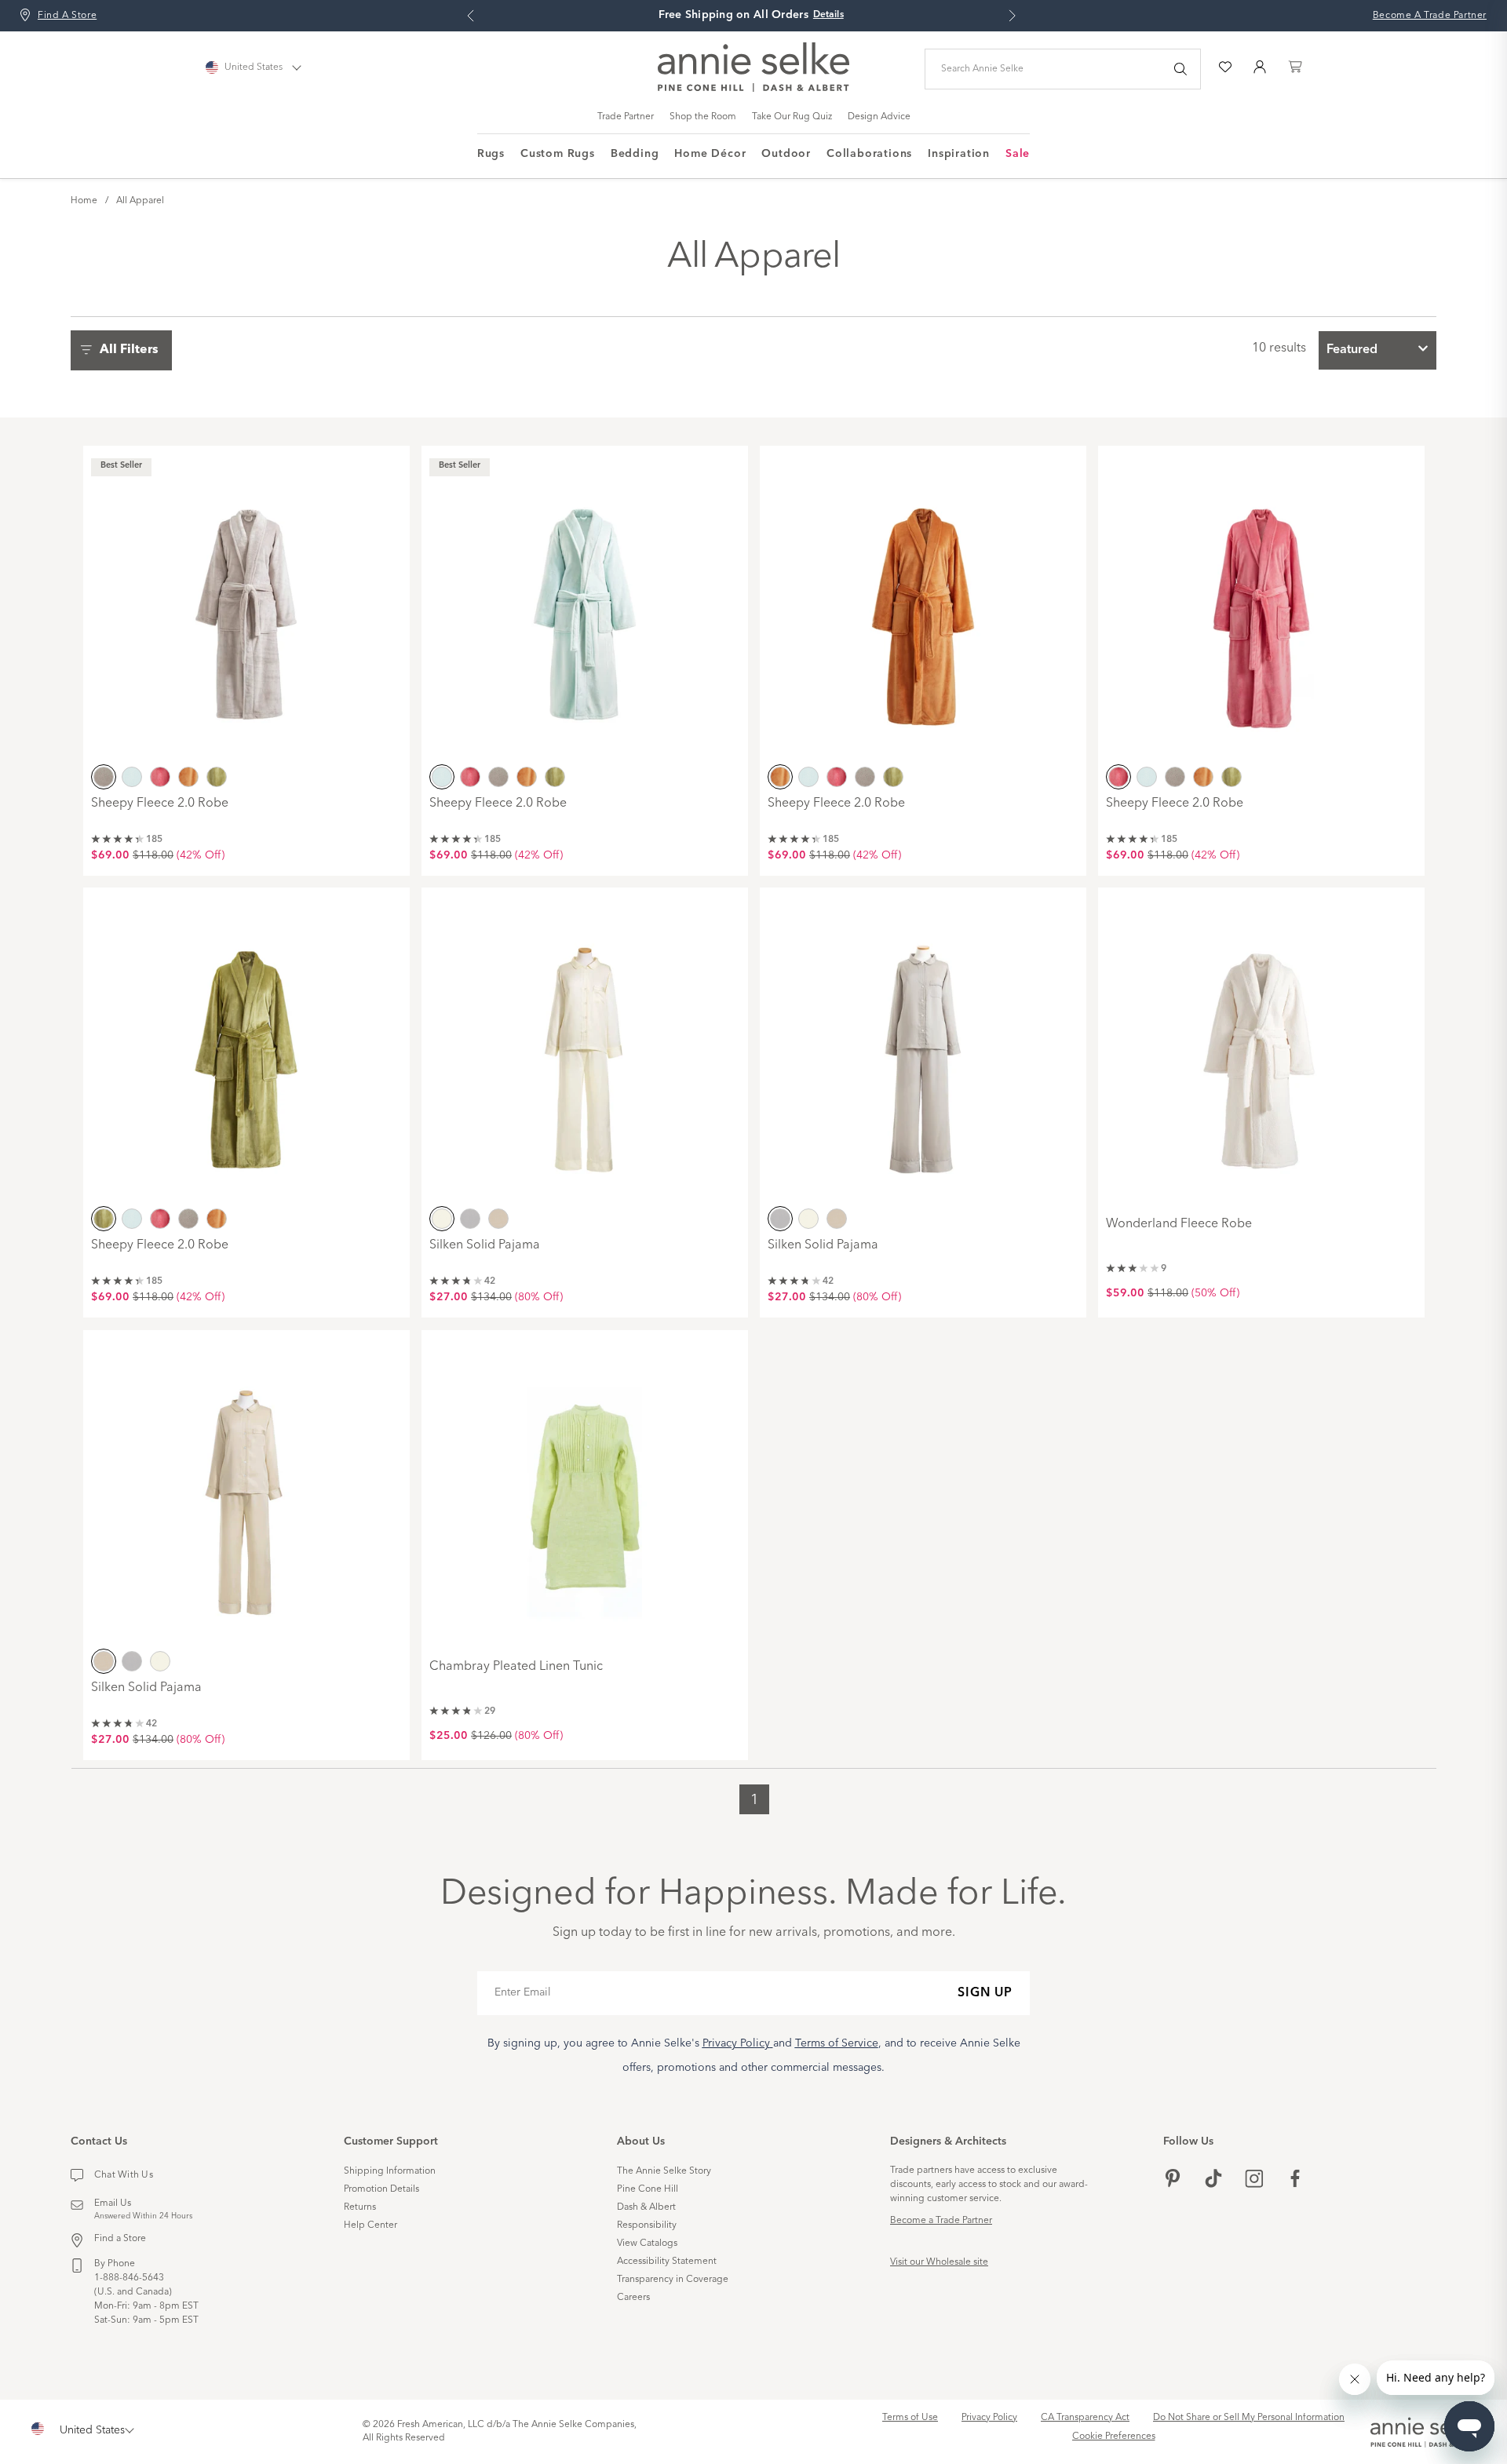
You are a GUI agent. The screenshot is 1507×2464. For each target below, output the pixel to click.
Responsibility (647, 2225)
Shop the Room (703, 117)
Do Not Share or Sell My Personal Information (1249, 2418)
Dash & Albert (646, 2207)
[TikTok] (1213, 2180)
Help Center (370, 2225)
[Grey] (470, 1219)
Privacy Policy (989, 2418)
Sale (1018, 154)
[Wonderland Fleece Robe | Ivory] (1261, 1048)
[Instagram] (1254, 2180)
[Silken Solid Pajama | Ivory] (585, 1048)
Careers (633, 2298)
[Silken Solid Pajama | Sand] (246, 1491)
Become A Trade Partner (1430, 16)
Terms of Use (910, 2418)
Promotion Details (381, 2189)
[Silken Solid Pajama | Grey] (923, 1048)
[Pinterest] (1173, 2180)
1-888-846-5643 (129, 2278)
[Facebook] (1295, 2180)
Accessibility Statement (667, 2262)
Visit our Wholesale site (939, 2262)
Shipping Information (390, 2171)
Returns (360, 2207)
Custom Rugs (558, 154)
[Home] (753, 89)
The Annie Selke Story (664, 2171)
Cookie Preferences (1114, 2437)
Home (84, 201)
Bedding (635, 154)
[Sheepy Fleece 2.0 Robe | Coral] (1261, 607)
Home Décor (710, 154)
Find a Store (120, 2239)
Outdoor (786, 154)
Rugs (491, 154)
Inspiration (959, 154)
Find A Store (67, 16)
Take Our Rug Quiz (792, 117)
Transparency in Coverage (673, 2280)
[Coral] (160, 777)
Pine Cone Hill (648, 2189)
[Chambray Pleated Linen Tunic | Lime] (585, 1491)
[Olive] (217, 777)
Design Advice (879, 117)
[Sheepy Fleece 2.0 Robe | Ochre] (923, 607)
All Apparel (140, 201)
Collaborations (869, 154)
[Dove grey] (104, 777)
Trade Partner (626, 117)
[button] (125, 350)
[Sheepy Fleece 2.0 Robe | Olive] (246, 1048)
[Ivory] (442, 1219)
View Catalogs (647, 2243)
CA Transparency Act (1085, 2418)
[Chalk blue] (132, 777)
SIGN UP (985, 1993)
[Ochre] (188, 777)
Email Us (113, 2203)
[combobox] (1377, 350)
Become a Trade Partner (941, 2221)
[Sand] (498, 1219)
